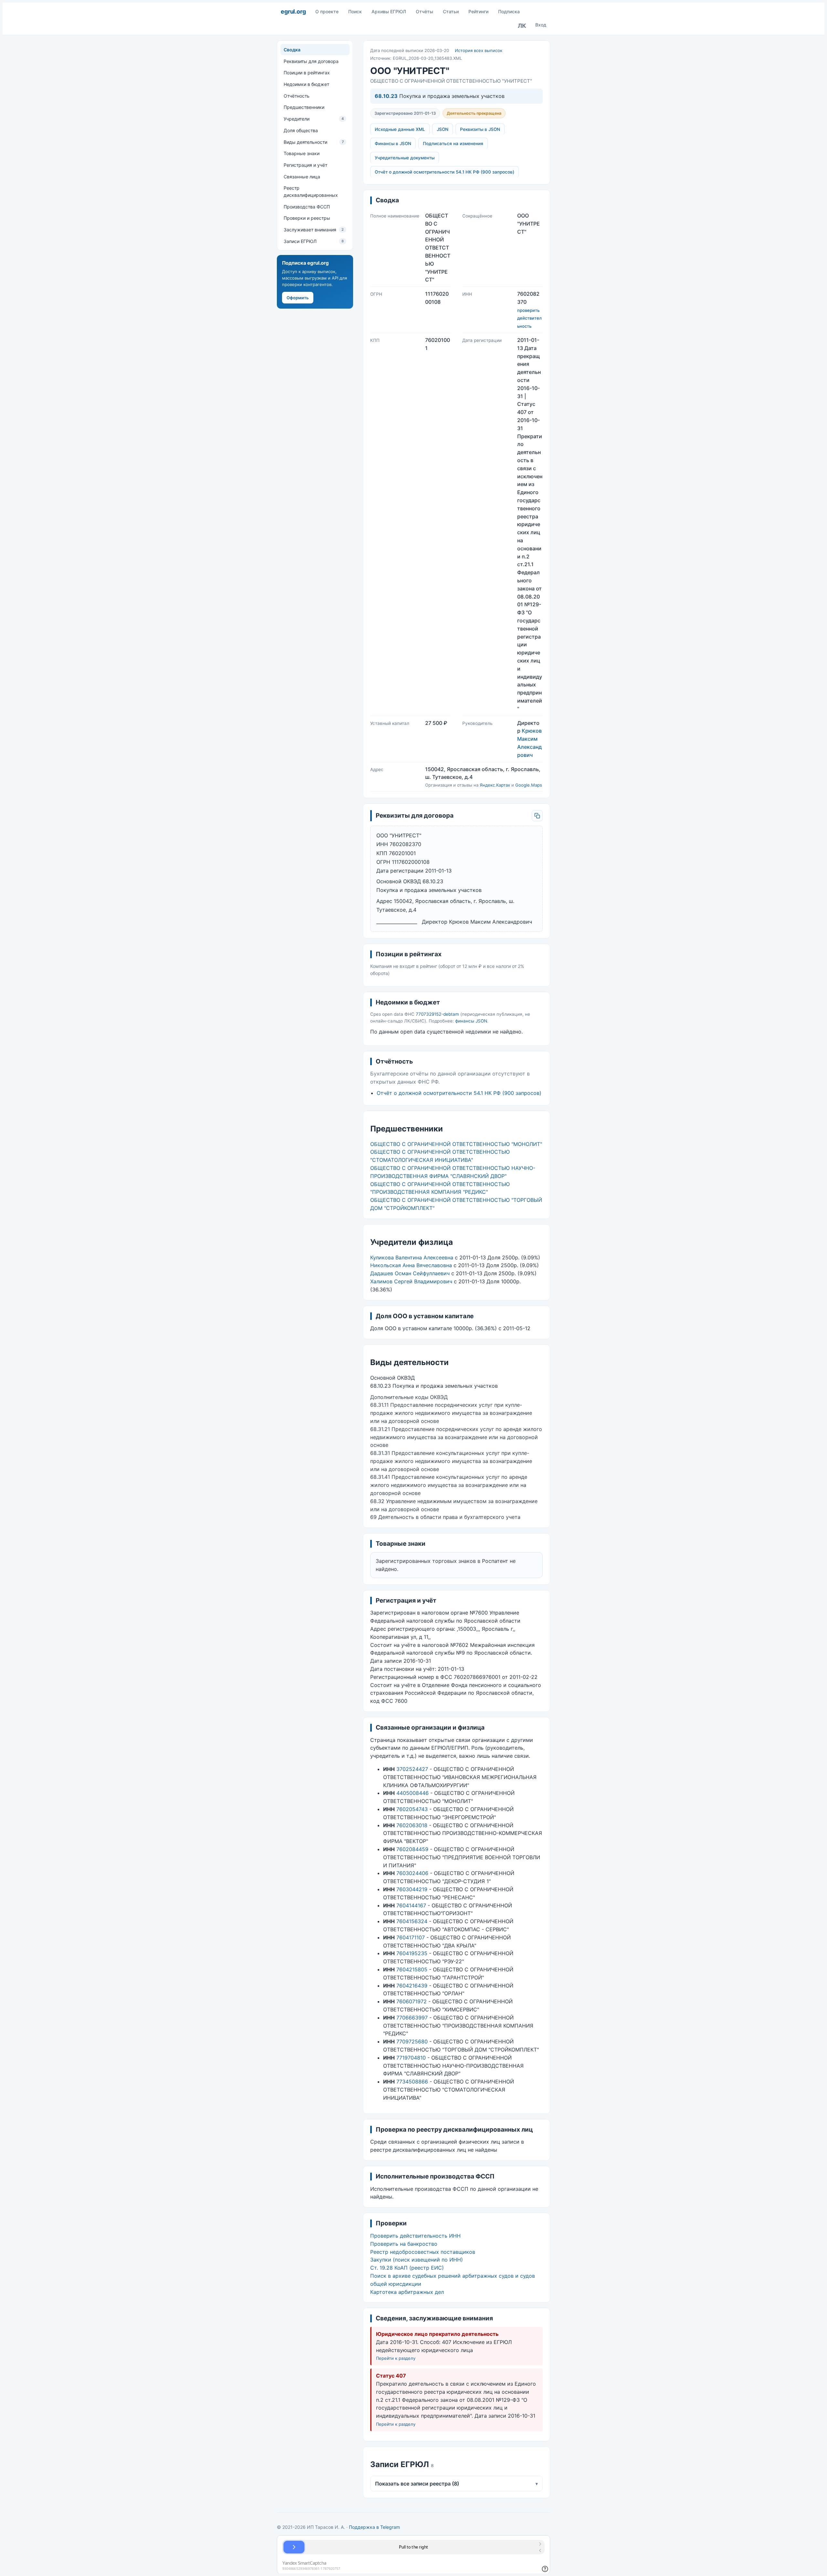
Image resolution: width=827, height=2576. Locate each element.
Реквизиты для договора (311, 61)
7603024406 (412, 1873)
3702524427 (412, 1769)
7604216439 (412, 1986)
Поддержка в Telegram (374, 2527)
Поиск (355, 11)
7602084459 (412, 1849)
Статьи (451, 11)
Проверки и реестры (307, 218)
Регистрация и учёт (305, 165)
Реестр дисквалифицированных (311, 191)
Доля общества (301, 130)
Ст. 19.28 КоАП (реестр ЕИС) (407, 2268)
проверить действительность (529, 318)
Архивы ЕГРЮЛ (389, 11)
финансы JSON (471, 1021)
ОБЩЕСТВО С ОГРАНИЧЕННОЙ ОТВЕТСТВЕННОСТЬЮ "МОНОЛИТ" (456, 1144)
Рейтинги (478, 11)
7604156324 (412, 1921)
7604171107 (411, 1937)
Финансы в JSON (393, 143)
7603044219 (412, 1889)
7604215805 (412, 1969)
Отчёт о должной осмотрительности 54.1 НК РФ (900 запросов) (445, 172)
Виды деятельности (314, 142)
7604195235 (412, 1953)
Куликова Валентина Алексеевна (412, 1257)
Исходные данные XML (400, 129)
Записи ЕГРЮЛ (314, 241)
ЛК (522, 26)
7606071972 (412, 2001)
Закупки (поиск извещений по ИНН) (417, 2260)
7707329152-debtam (437, 1014)
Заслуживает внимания (314, 230)
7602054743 (412, 1809)
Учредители (314, 119)
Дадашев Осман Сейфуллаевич (410, 1273)
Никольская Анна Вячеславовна (411, 1265)
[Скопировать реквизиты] (537, 816)
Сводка (292, 50)
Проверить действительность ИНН (415, 2236)
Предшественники (304, 107)
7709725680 (412, 2041)
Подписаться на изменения (453, 143)
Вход (541, 25)
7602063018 (412, 1825)
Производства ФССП (307, 206)
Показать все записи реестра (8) (456, 2484)
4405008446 (413, 1793)
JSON (443, 129)
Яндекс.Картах (495, 785)
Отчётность (297, 96)
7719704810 (411, 2058)
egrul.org (293, 11)
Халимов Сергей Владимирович (411, 1281)
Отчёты (424, 11)
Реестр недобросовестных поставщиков (423, 2252)
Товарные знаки (302, 153)
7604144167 (411, 1905)
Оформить (298, 297)
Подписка (509, 11)
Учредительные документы (405, 158)
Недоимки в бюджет (306, 84)
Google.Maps (529, 785)
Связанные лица (302, 176)
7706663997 (412, 2018)
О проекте (327, 11)
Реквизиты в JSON (480, 129)
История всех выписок (479, 50)
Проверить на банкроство (404, 2244)
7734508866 (412, 2082)
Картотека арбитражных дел (407, 2292)
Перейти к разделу (396, 2358)
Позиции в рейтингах (307, 73)
